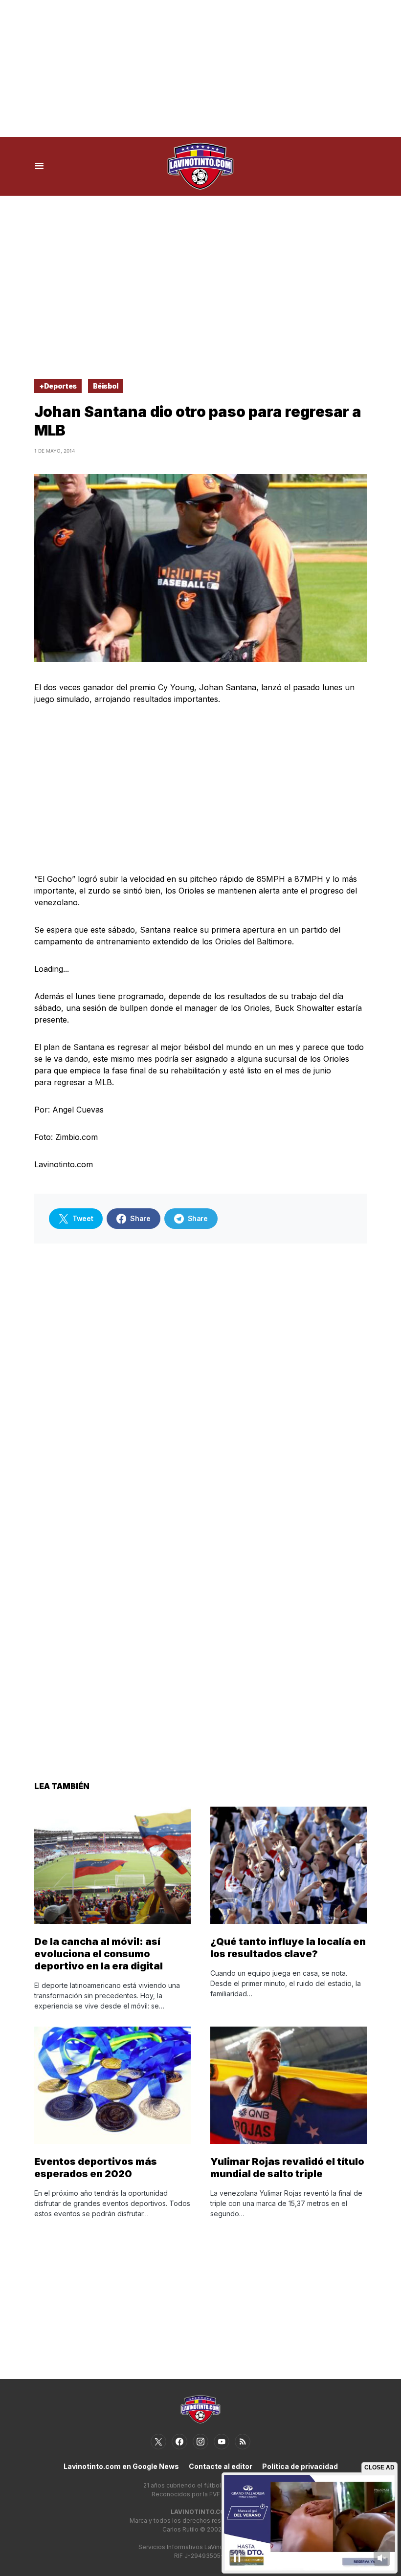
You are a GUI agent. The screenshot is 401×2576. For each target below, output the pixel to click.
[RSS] (243, 2442)
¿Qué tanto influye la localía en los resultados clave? (288, 1948)
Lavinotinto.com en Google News (121, 2466)
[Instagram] (200, 2442)
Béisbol (106, 386)
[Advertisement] (200, 68)
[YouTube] (222, 2442)
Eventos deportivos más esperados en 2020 (96, 2168)
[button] (39, 166)
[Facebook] (179, 2442)
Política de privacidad (300, 2466)
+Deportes (58, 386)
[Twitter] (158, 2442)
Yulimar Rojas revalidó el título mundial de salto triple (287, 2168)
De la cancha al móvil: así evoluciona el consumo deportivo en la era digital (99, 1954)
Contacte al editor (221, 2466)
